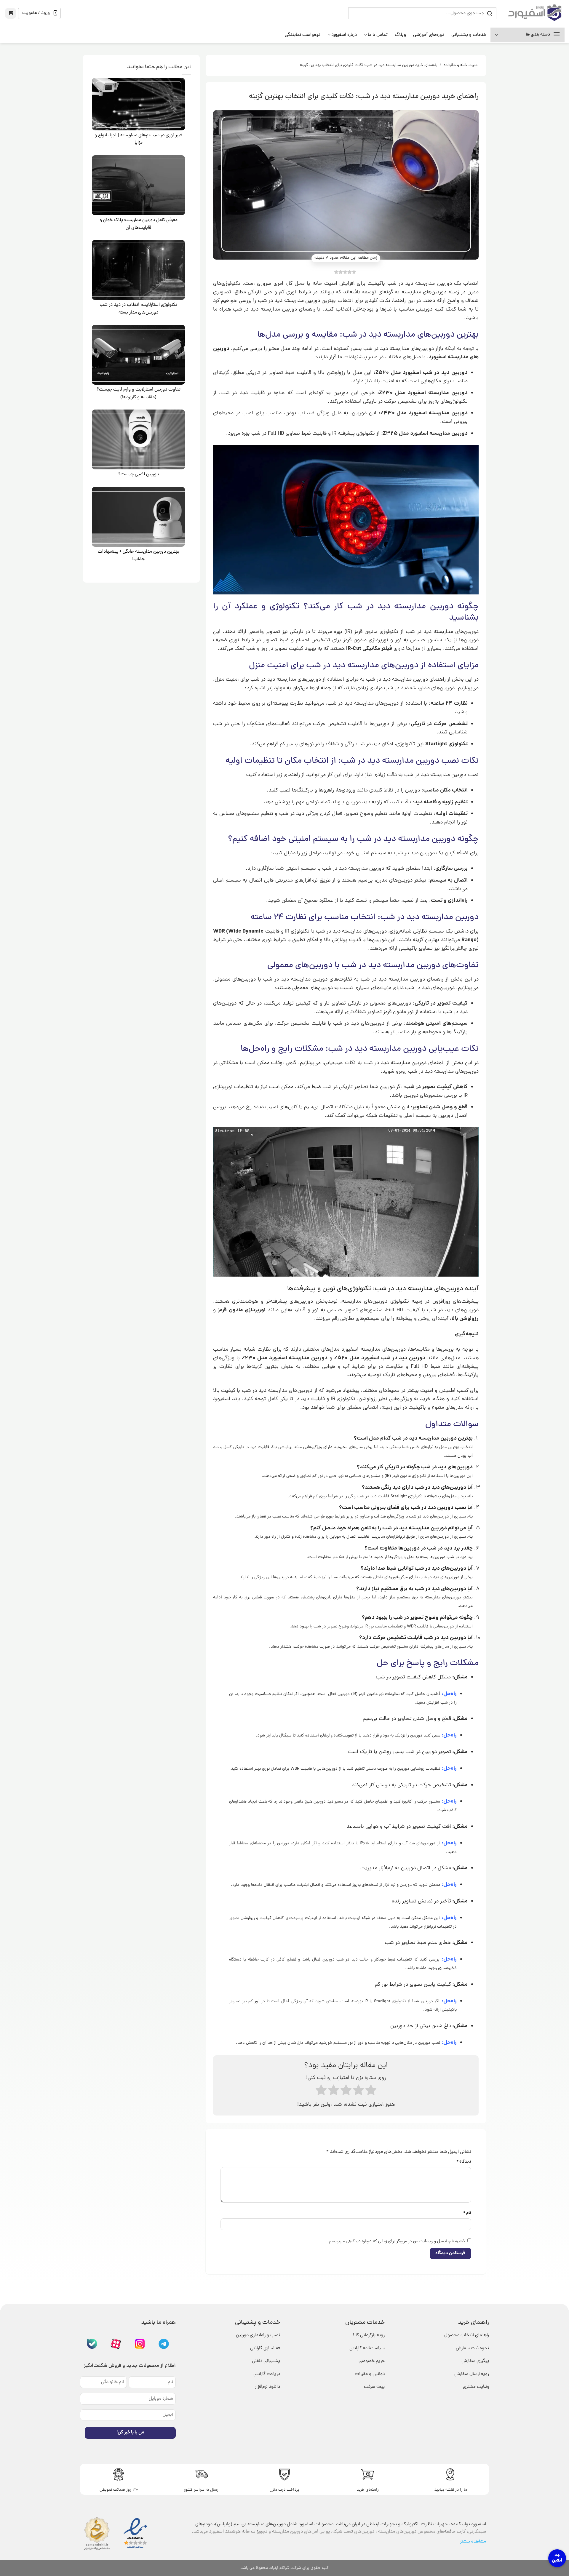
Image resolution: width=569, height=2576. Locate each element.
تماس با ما (378, 35)
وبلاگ (400, 35)
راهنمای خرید (368, 2490)
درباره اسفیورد (344, 35)
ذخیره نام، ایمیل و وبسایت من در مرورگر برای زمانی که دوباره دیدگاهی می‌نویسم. (396, 2241)
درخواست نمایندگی (303, 35)
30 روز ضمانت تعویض (119, 2490)
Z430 (389, 413)
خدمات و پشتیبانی (469, 35)
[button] (11, 13)
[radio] (321, 2092)
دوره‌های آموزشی (429, 35)
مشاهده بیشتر (473, 2542)
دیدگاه (464, 2162)
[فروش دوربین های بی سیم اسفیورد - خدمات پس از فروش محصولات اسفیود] (535, 13)
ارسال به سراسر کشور (202, 2490)
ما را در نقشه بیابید (451, 2490)
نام (467, 2213)
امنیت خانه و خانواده (461, 65)
